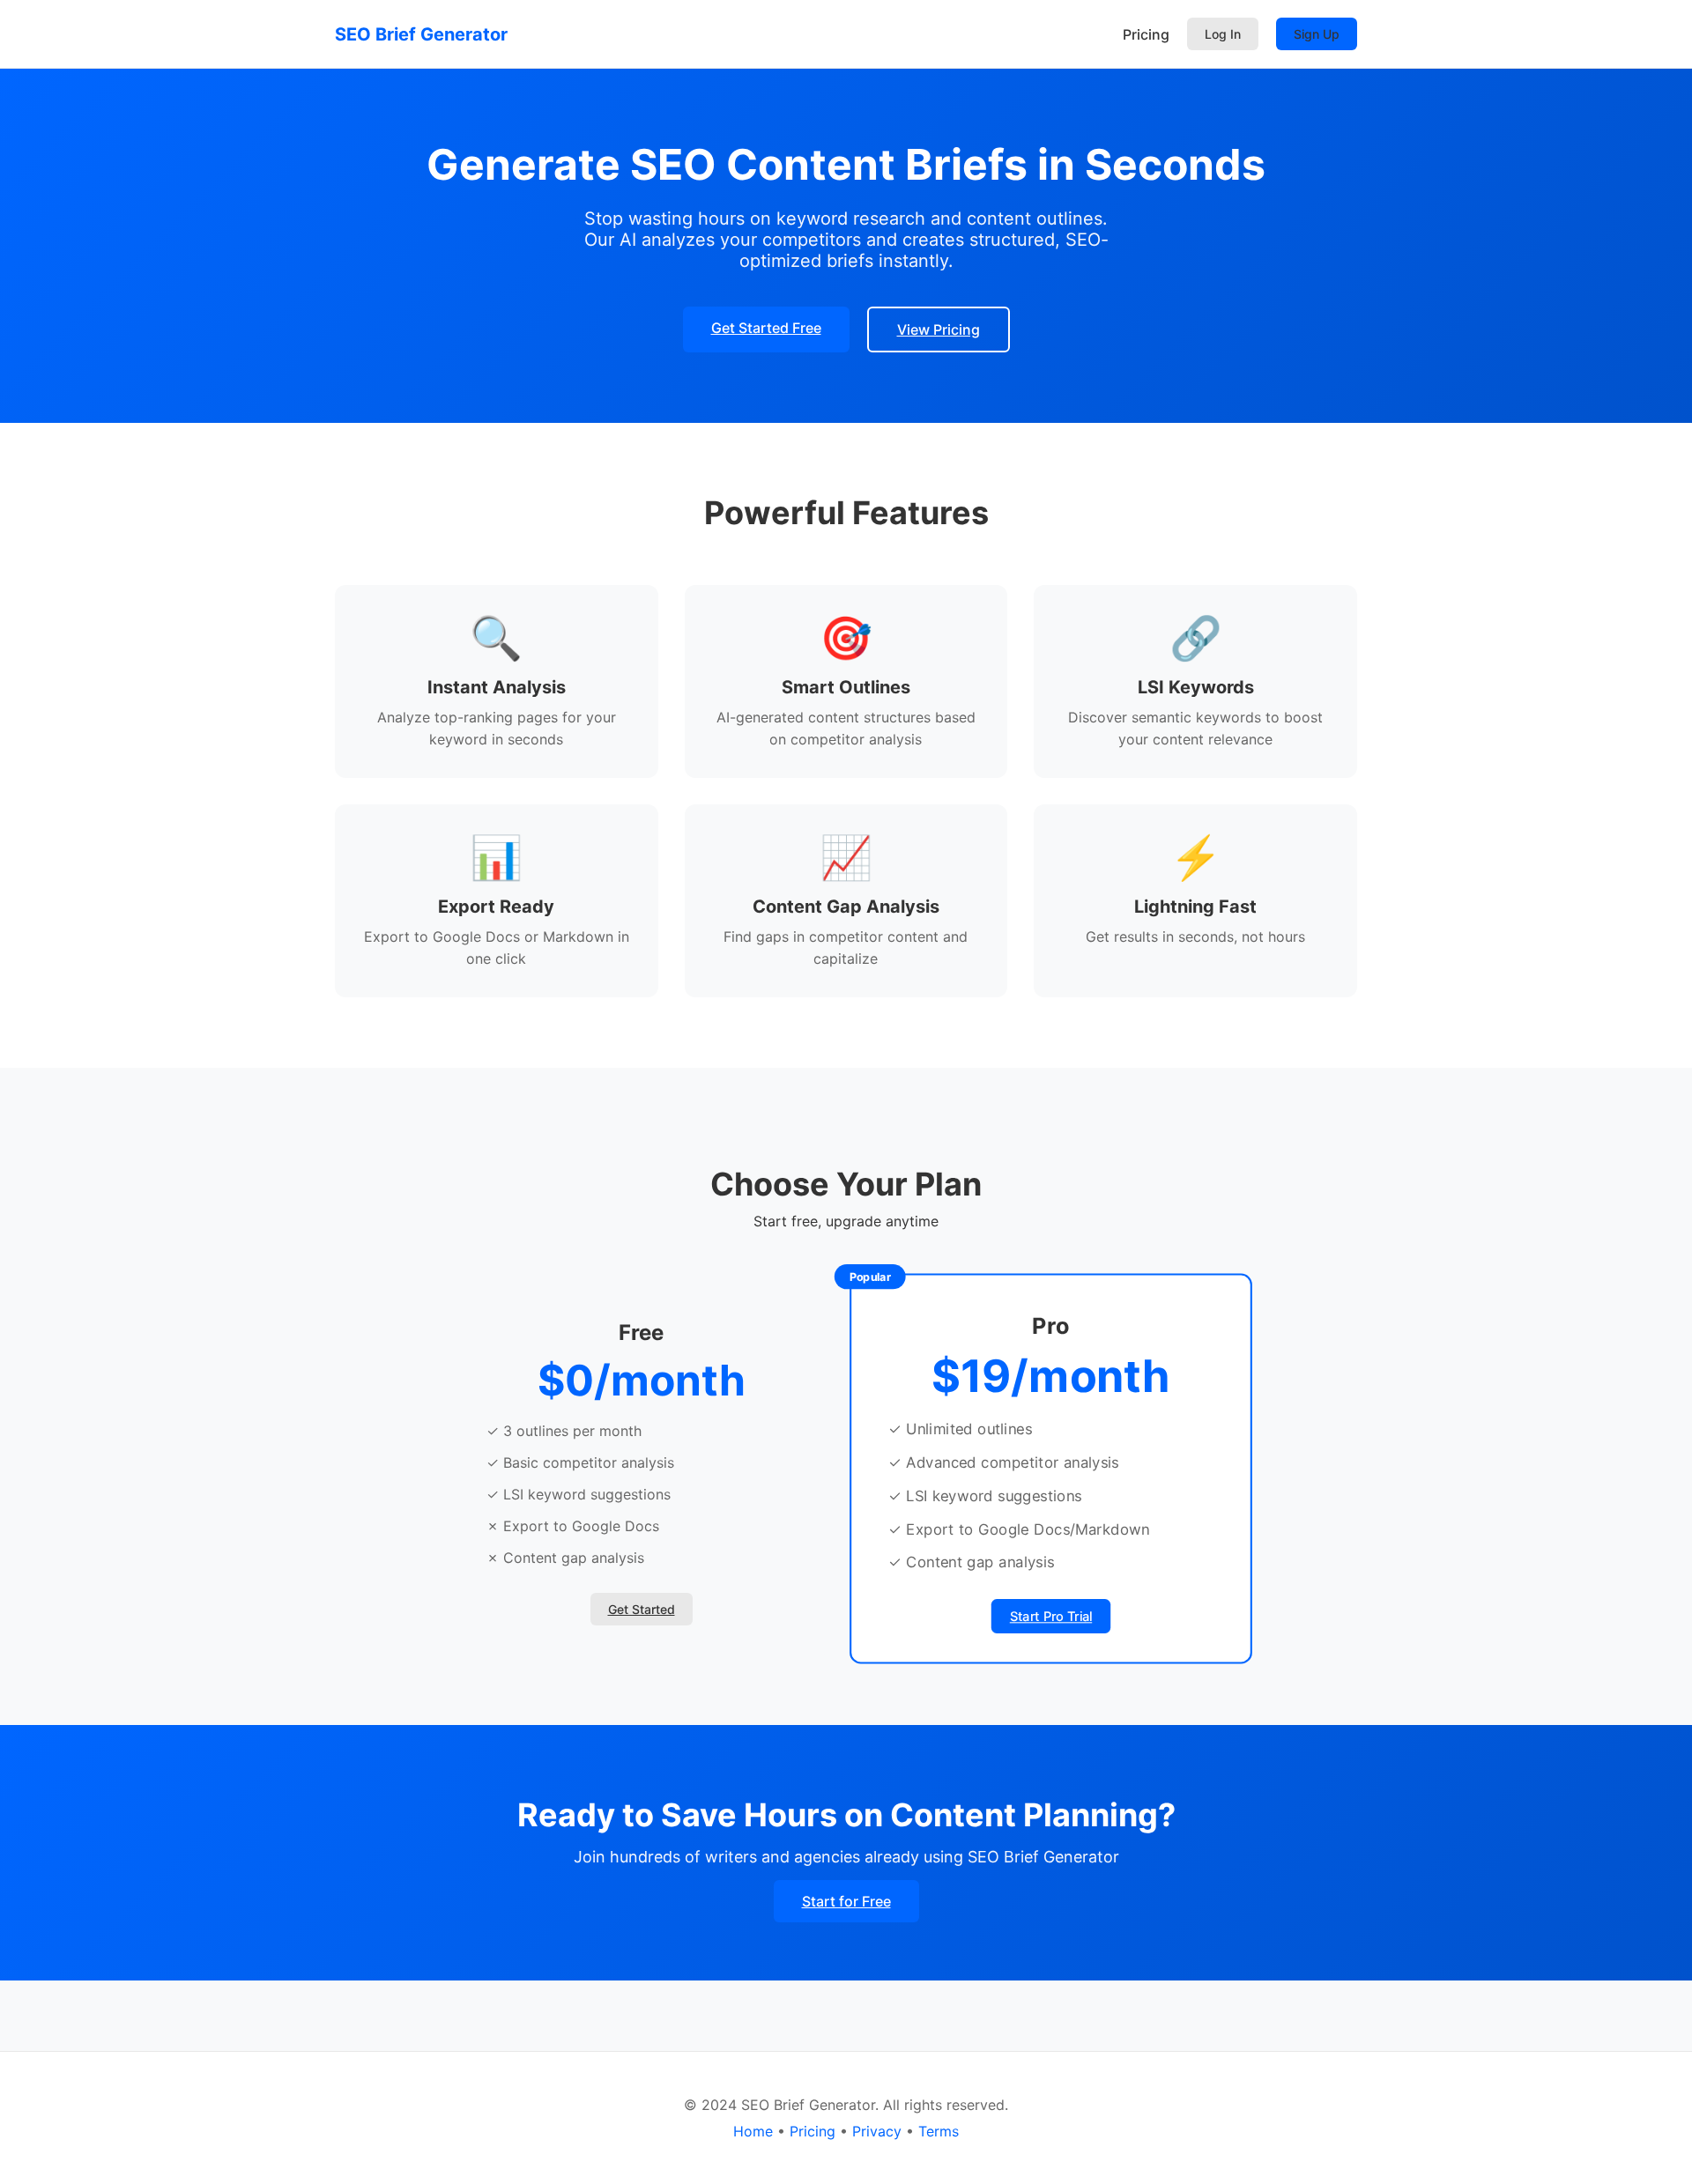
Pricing (1146, 34)
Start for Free (846, 1901)
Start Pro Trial (1051, 1617)
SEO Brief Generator (421, 34)
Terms (939, 2131)
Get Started (642, 1609)
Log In (1223, 34)
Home (753, 2131)
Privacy (877, 2131)
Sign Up (1317, 34)
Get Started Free (766, 328)
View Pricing (939, 329)
